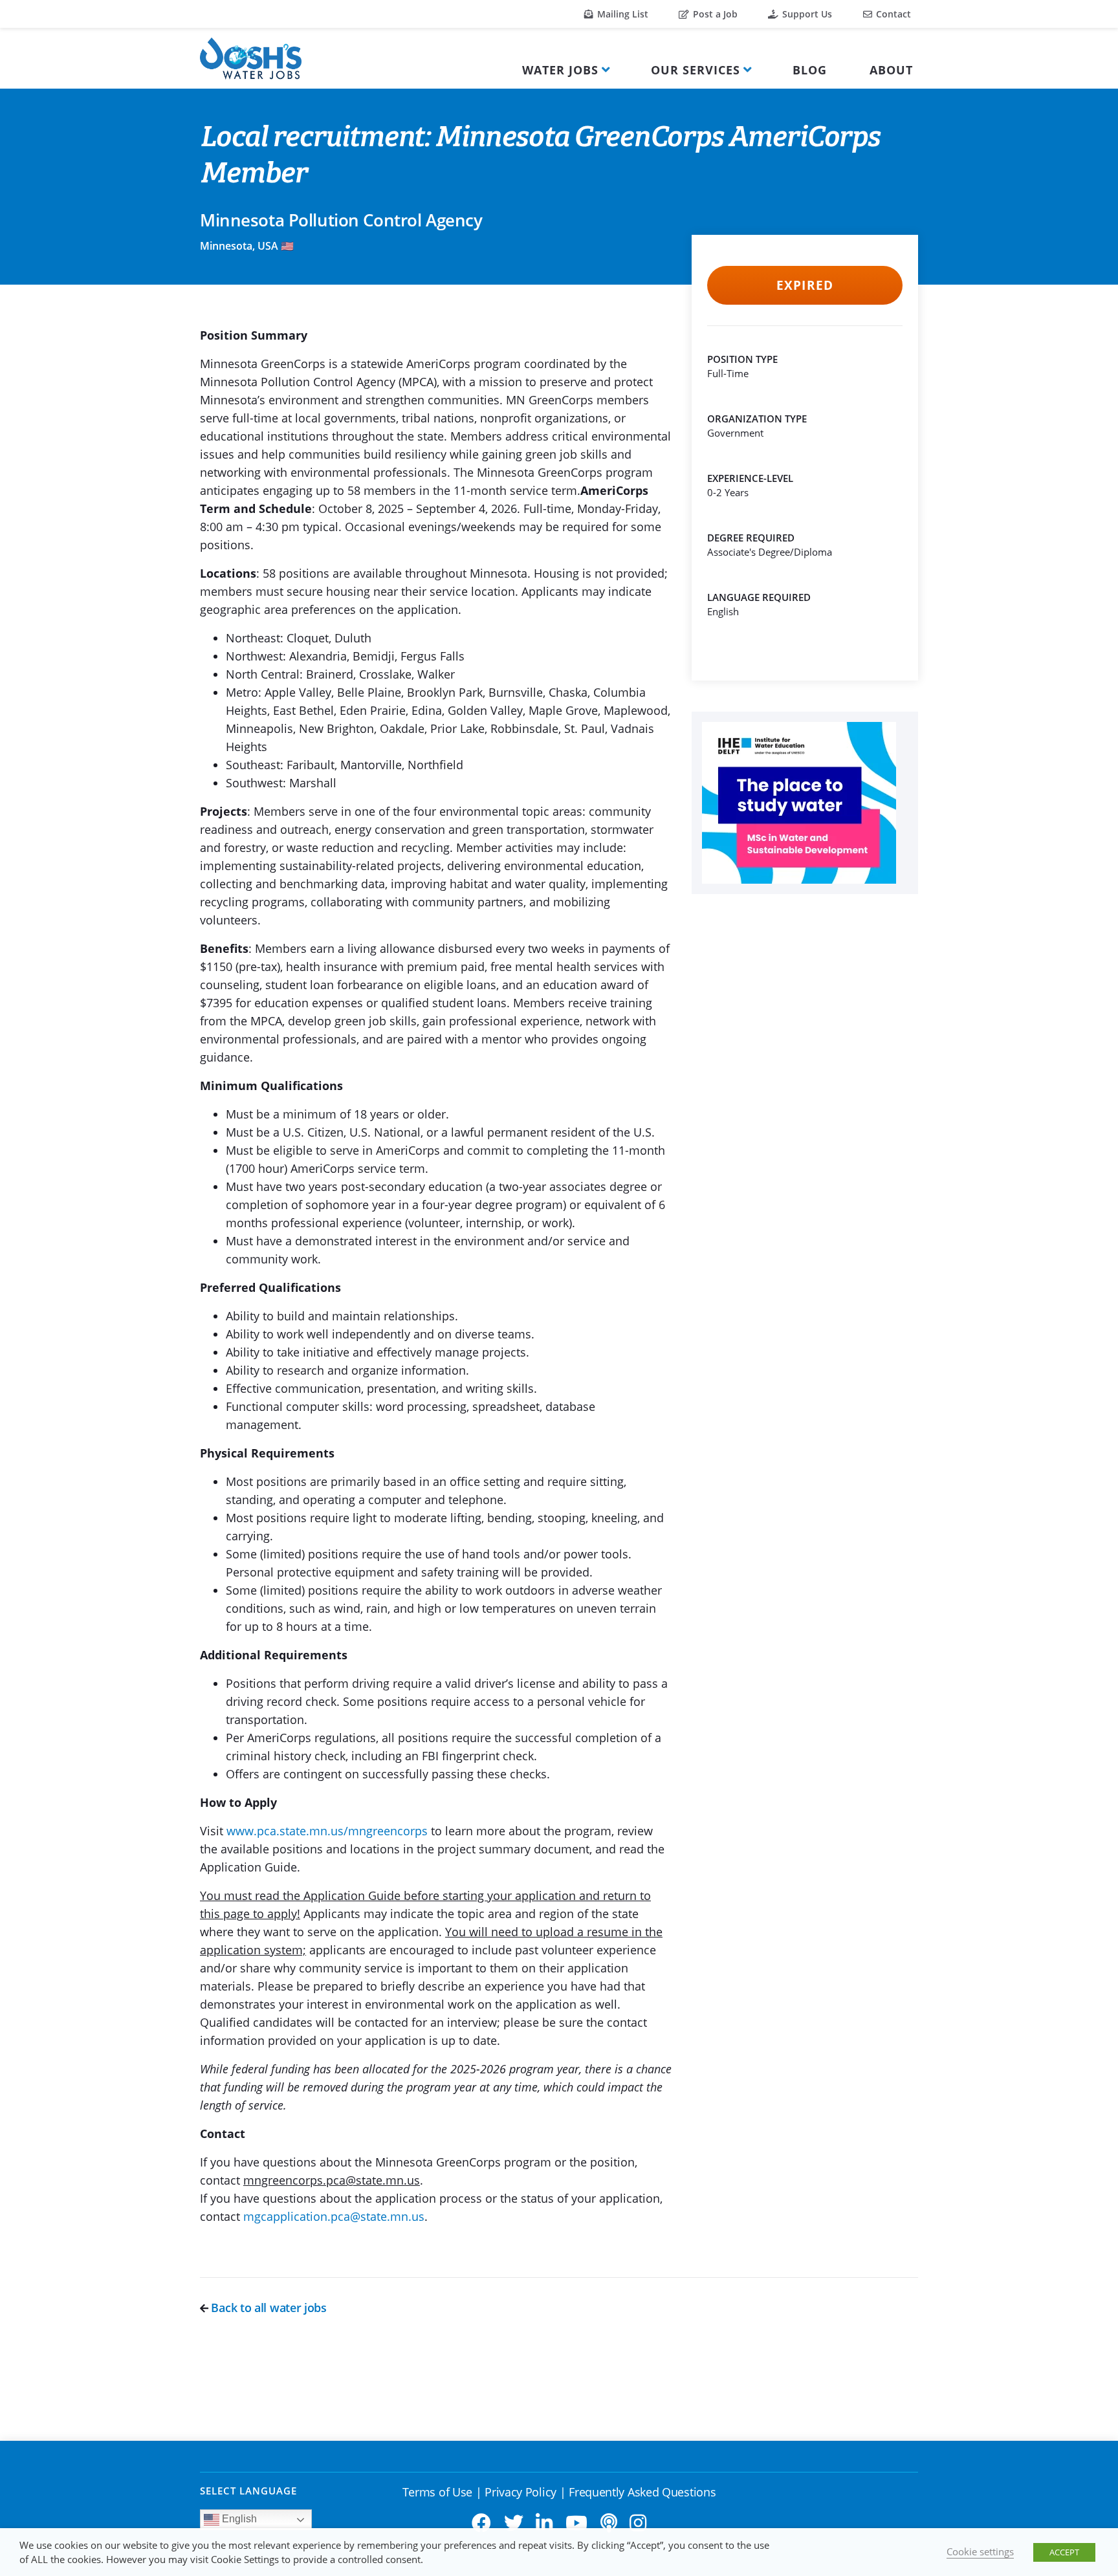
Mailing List (621, 14)
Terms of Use (437, 2492)
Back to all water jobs (268, 2308)
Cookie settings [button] (980, 2551)
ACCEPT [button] (1064, 2552)
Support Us (806, 14)
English (238, 2519)
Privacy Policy (521, 2492)
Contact (892, 14)
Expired (805, 285)
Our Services (696, 70)
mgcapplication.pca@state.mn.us (334, 2216)
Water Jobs (560, 70)
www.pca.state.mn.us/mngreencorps (327, 1831)
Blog (810, 70)
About (891, 70)
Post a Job (714, 14)
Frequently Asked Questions (642, 2492)
